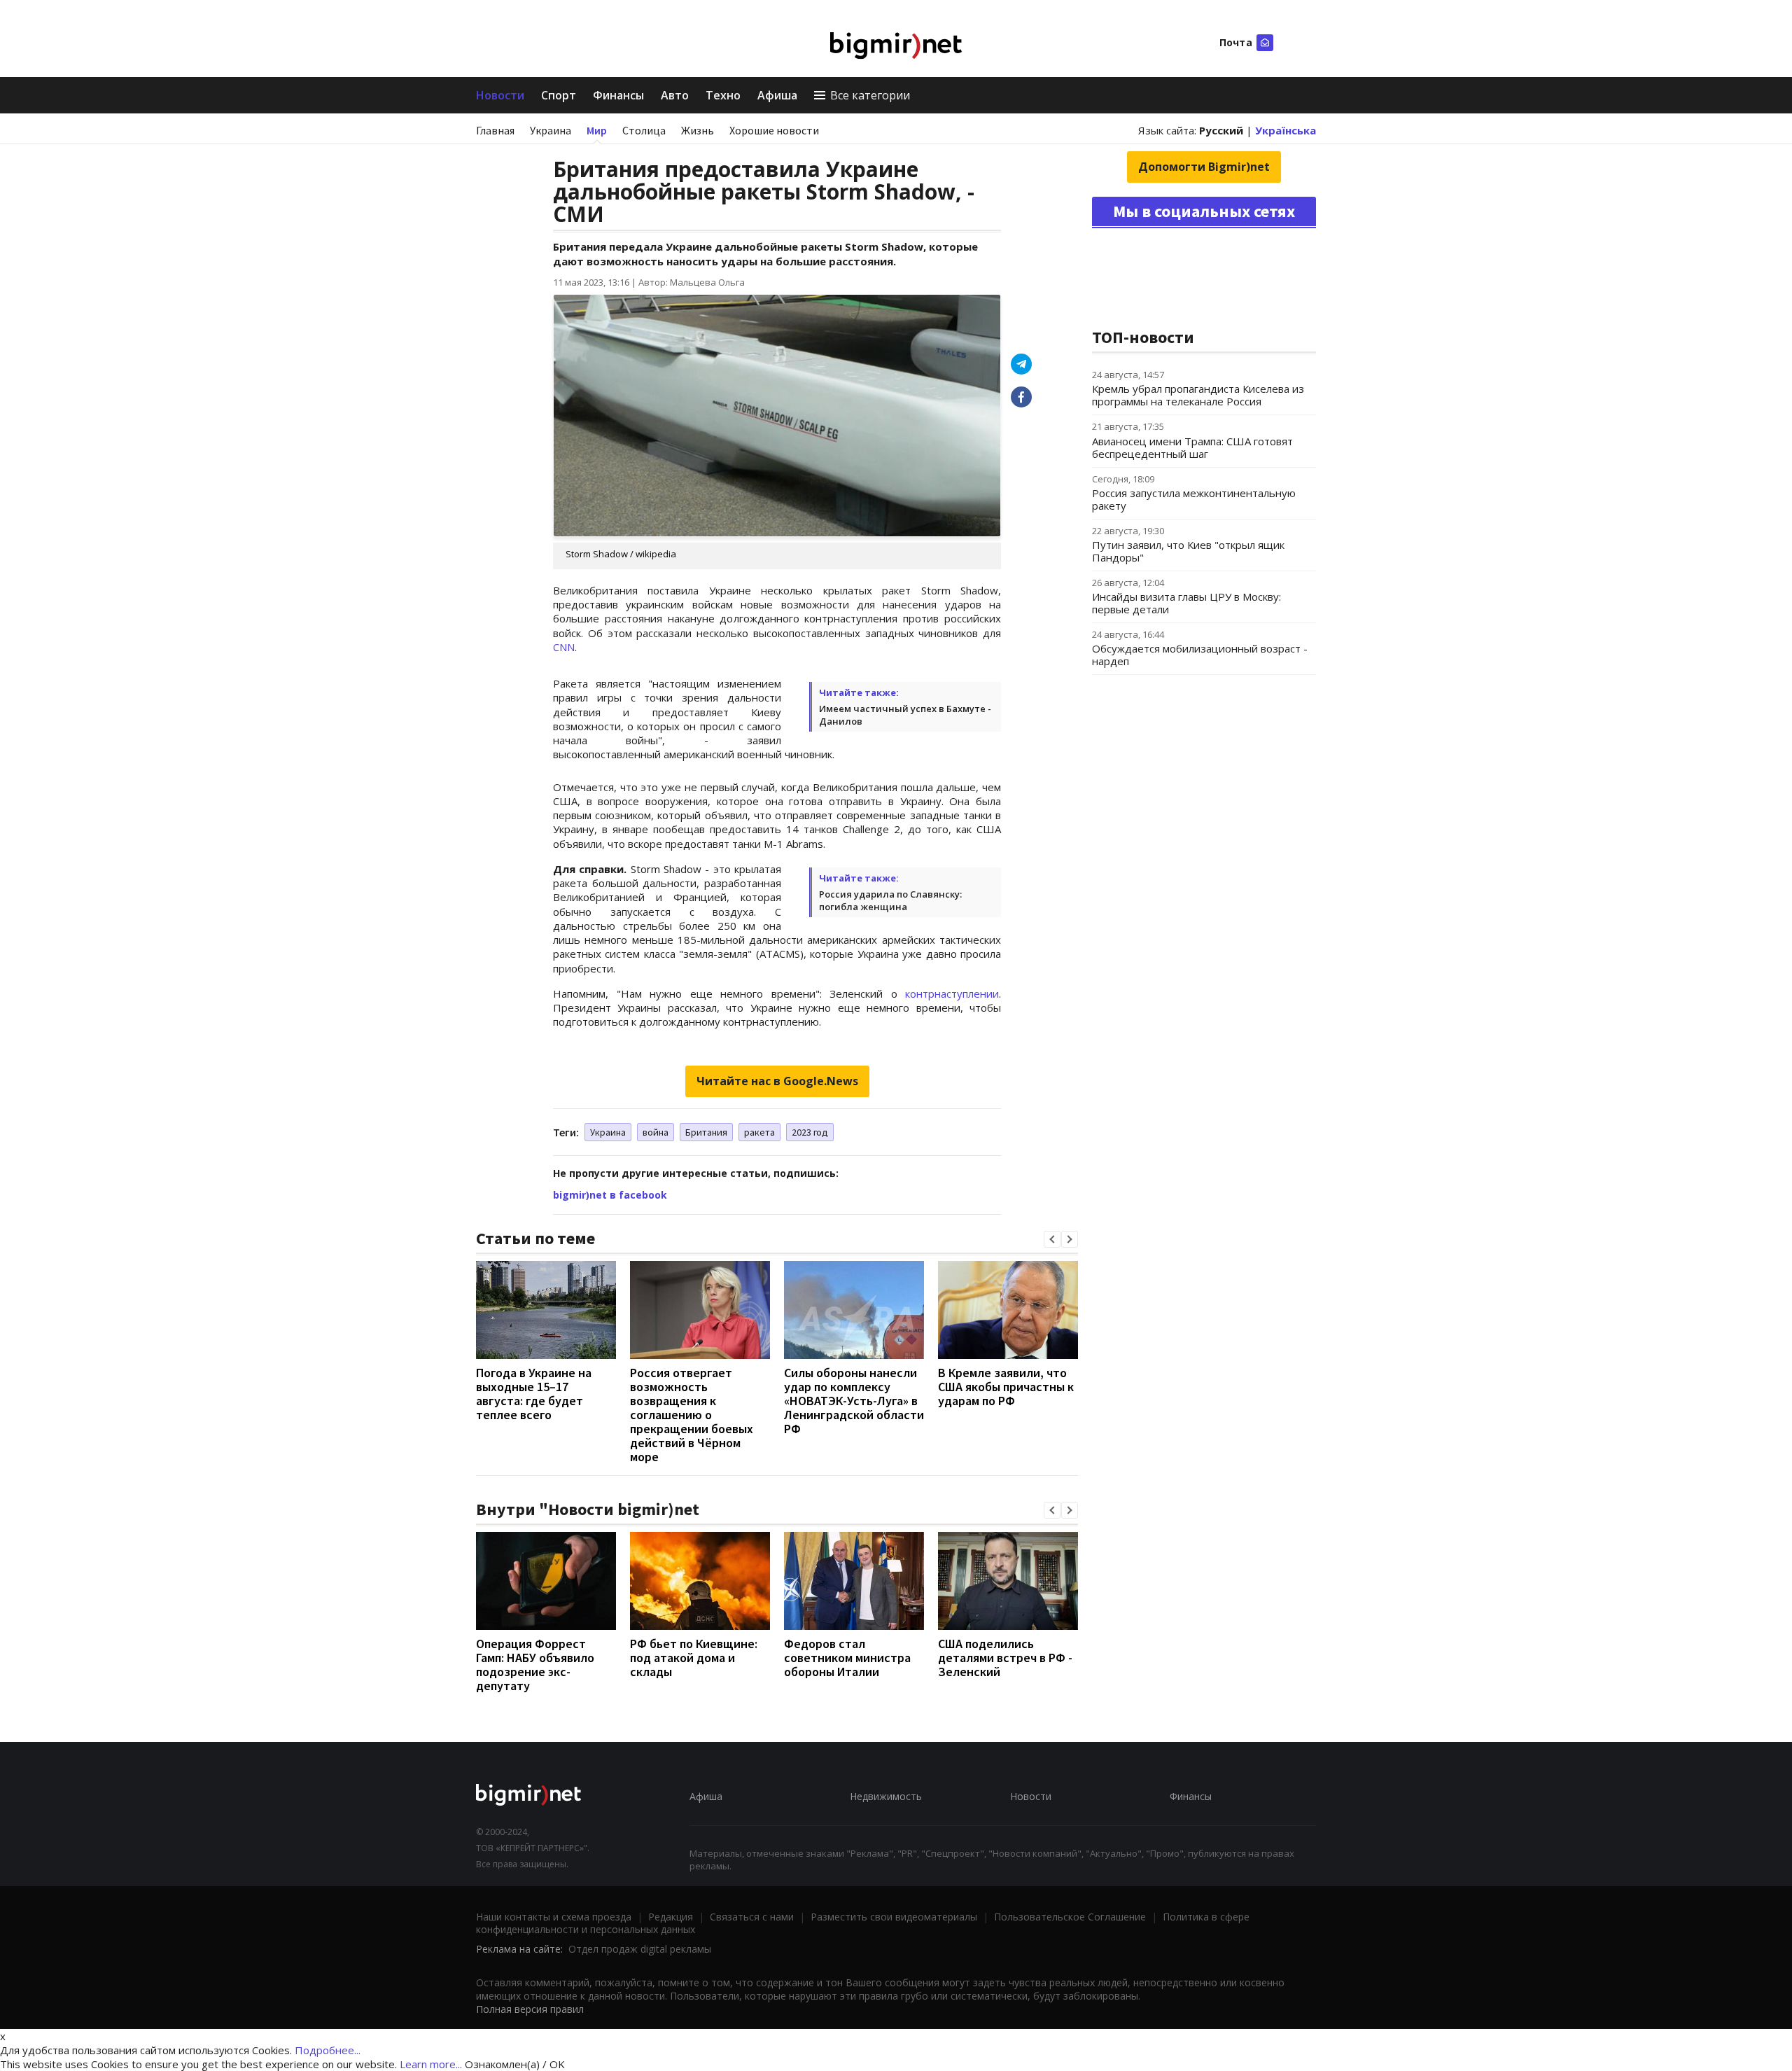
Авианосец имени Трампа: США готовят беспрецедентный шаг (1192, 447)
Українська (1286, 130)
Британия (706, 1132)
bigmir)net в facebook (610, 1195)
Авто (675, 95)
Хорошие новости (774, 130)
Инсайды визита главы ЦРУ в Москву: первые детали (1186, 603)
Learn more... (431, 2064)
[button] (1052, 1239)
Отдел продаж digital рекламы (640, 1949)
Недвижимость (886, 1796)
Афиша (777, 95)
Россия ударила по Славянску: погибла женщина (890, 900)
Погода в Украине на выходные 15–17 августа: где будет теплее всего (534, 1394)
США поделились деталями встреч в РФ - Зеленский (1005, 1658)
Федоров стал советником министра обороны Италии (847, 1658)
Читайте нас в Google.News (777, 1081)
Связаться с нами (752, 1917)
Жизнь (698, 130)
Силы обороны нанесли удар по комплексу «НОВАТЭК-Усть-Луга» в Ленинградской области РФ (854, 1401)
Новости (500, 95)
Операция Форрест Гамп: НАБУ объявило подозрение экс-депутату (535, 1665)
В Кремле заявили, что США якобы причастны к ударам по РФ (1006, 1387)
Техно (723, 95)
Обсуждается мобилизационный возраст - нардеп (1200, 655)
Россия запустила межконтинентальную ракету (1194, 499)
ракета (759, 1132)
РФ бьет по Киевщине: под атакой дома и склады (694, 1658)
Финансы (618, 95)
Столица (644, 130)
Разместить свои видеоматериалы (894, 1917)
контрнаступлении (952, 993)
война (656, 1132)
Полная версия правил (530, 2009)
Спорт (559, 95)
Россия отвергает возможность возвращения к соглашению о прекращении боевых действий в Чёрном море (692, 1415)
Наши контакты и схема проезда (554, 1917)
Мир (597, 130)
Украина (551, 130)
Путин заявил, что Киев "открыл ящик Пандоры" (1188, 551)
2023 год (810, 1132)
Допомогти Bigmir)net (1204, 167)
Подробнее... (328, 2050)
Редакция (671, 1917)
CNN (564, 647)
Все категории (870, 95)
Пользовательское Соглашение (1070, 1917)
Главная (495, 130)
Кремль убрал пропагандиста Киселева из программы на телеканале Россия (1198, 395)
